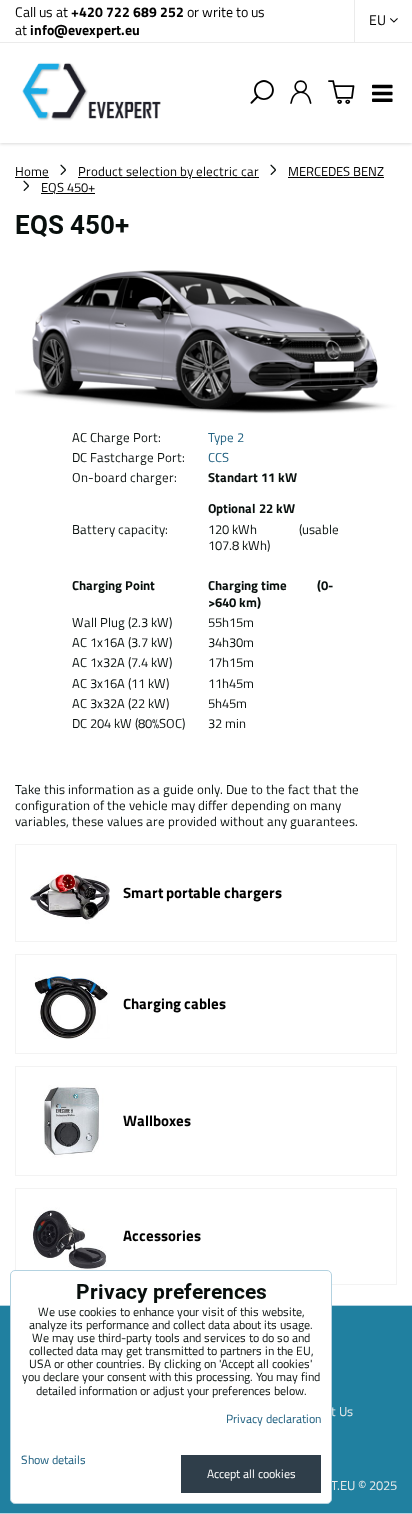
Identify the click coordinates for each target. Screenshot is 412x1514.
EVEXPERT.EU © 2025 (338, 1485)
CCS (218, 457)
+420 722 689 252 (127, 11)
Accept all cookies (251, 1473)
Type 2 (226, 437)
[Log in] (301, 93)
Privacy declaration (273, 1418)
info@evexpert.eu (85, 29)
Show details (53, 1459)
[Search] (262, 93)
